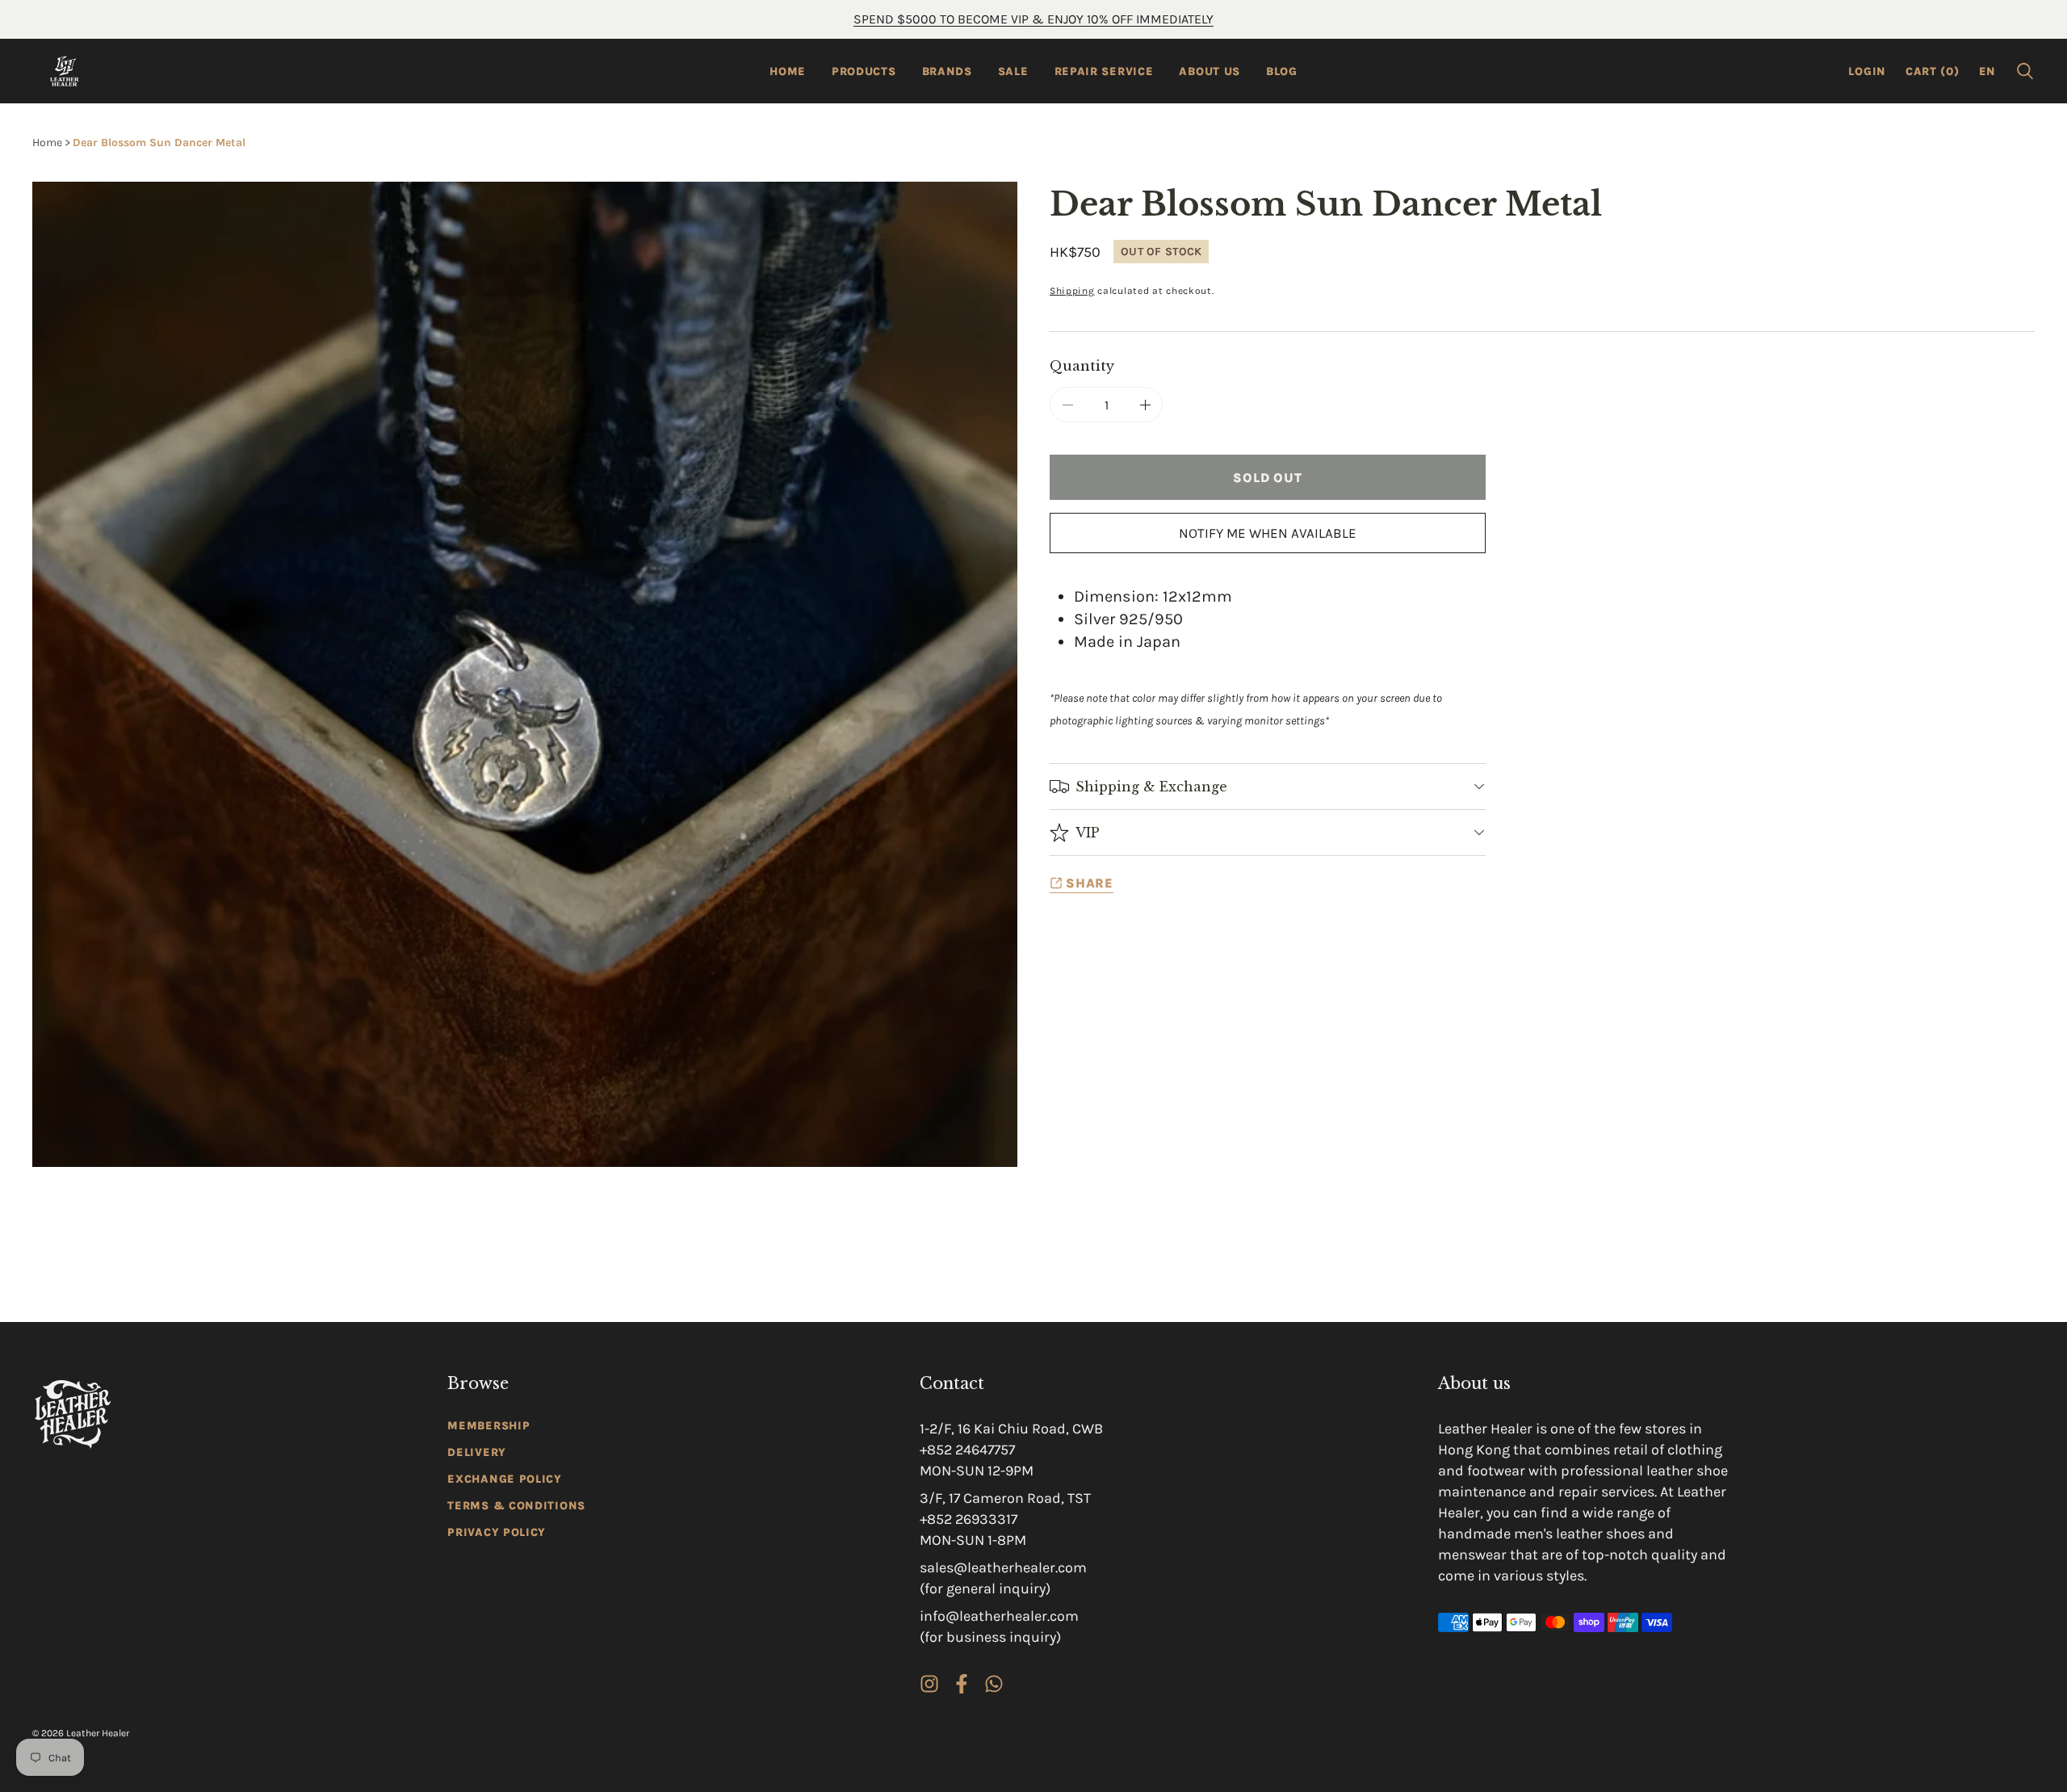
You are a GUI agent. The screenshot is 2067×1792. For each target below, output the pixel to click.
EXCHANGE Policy (505, 1479)
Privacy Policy (497, 1532)
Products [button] (864, 71)
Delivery (477, 1452)
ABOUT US (1210, 71)
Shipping (1072, 291)
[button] (2025, 71)
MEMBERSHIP (488, 1426)
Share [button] (1090, 883)
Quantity (1082, 366)
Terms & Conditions (516, 1506)
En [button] (1987, 71)
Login (1867, 71)
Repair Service (1104, 71)
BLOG (1282, 71)
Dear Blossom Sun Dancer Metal (159, 143)
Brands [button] (947, 71)
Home (788, 71)
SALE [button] (1013, 71)
